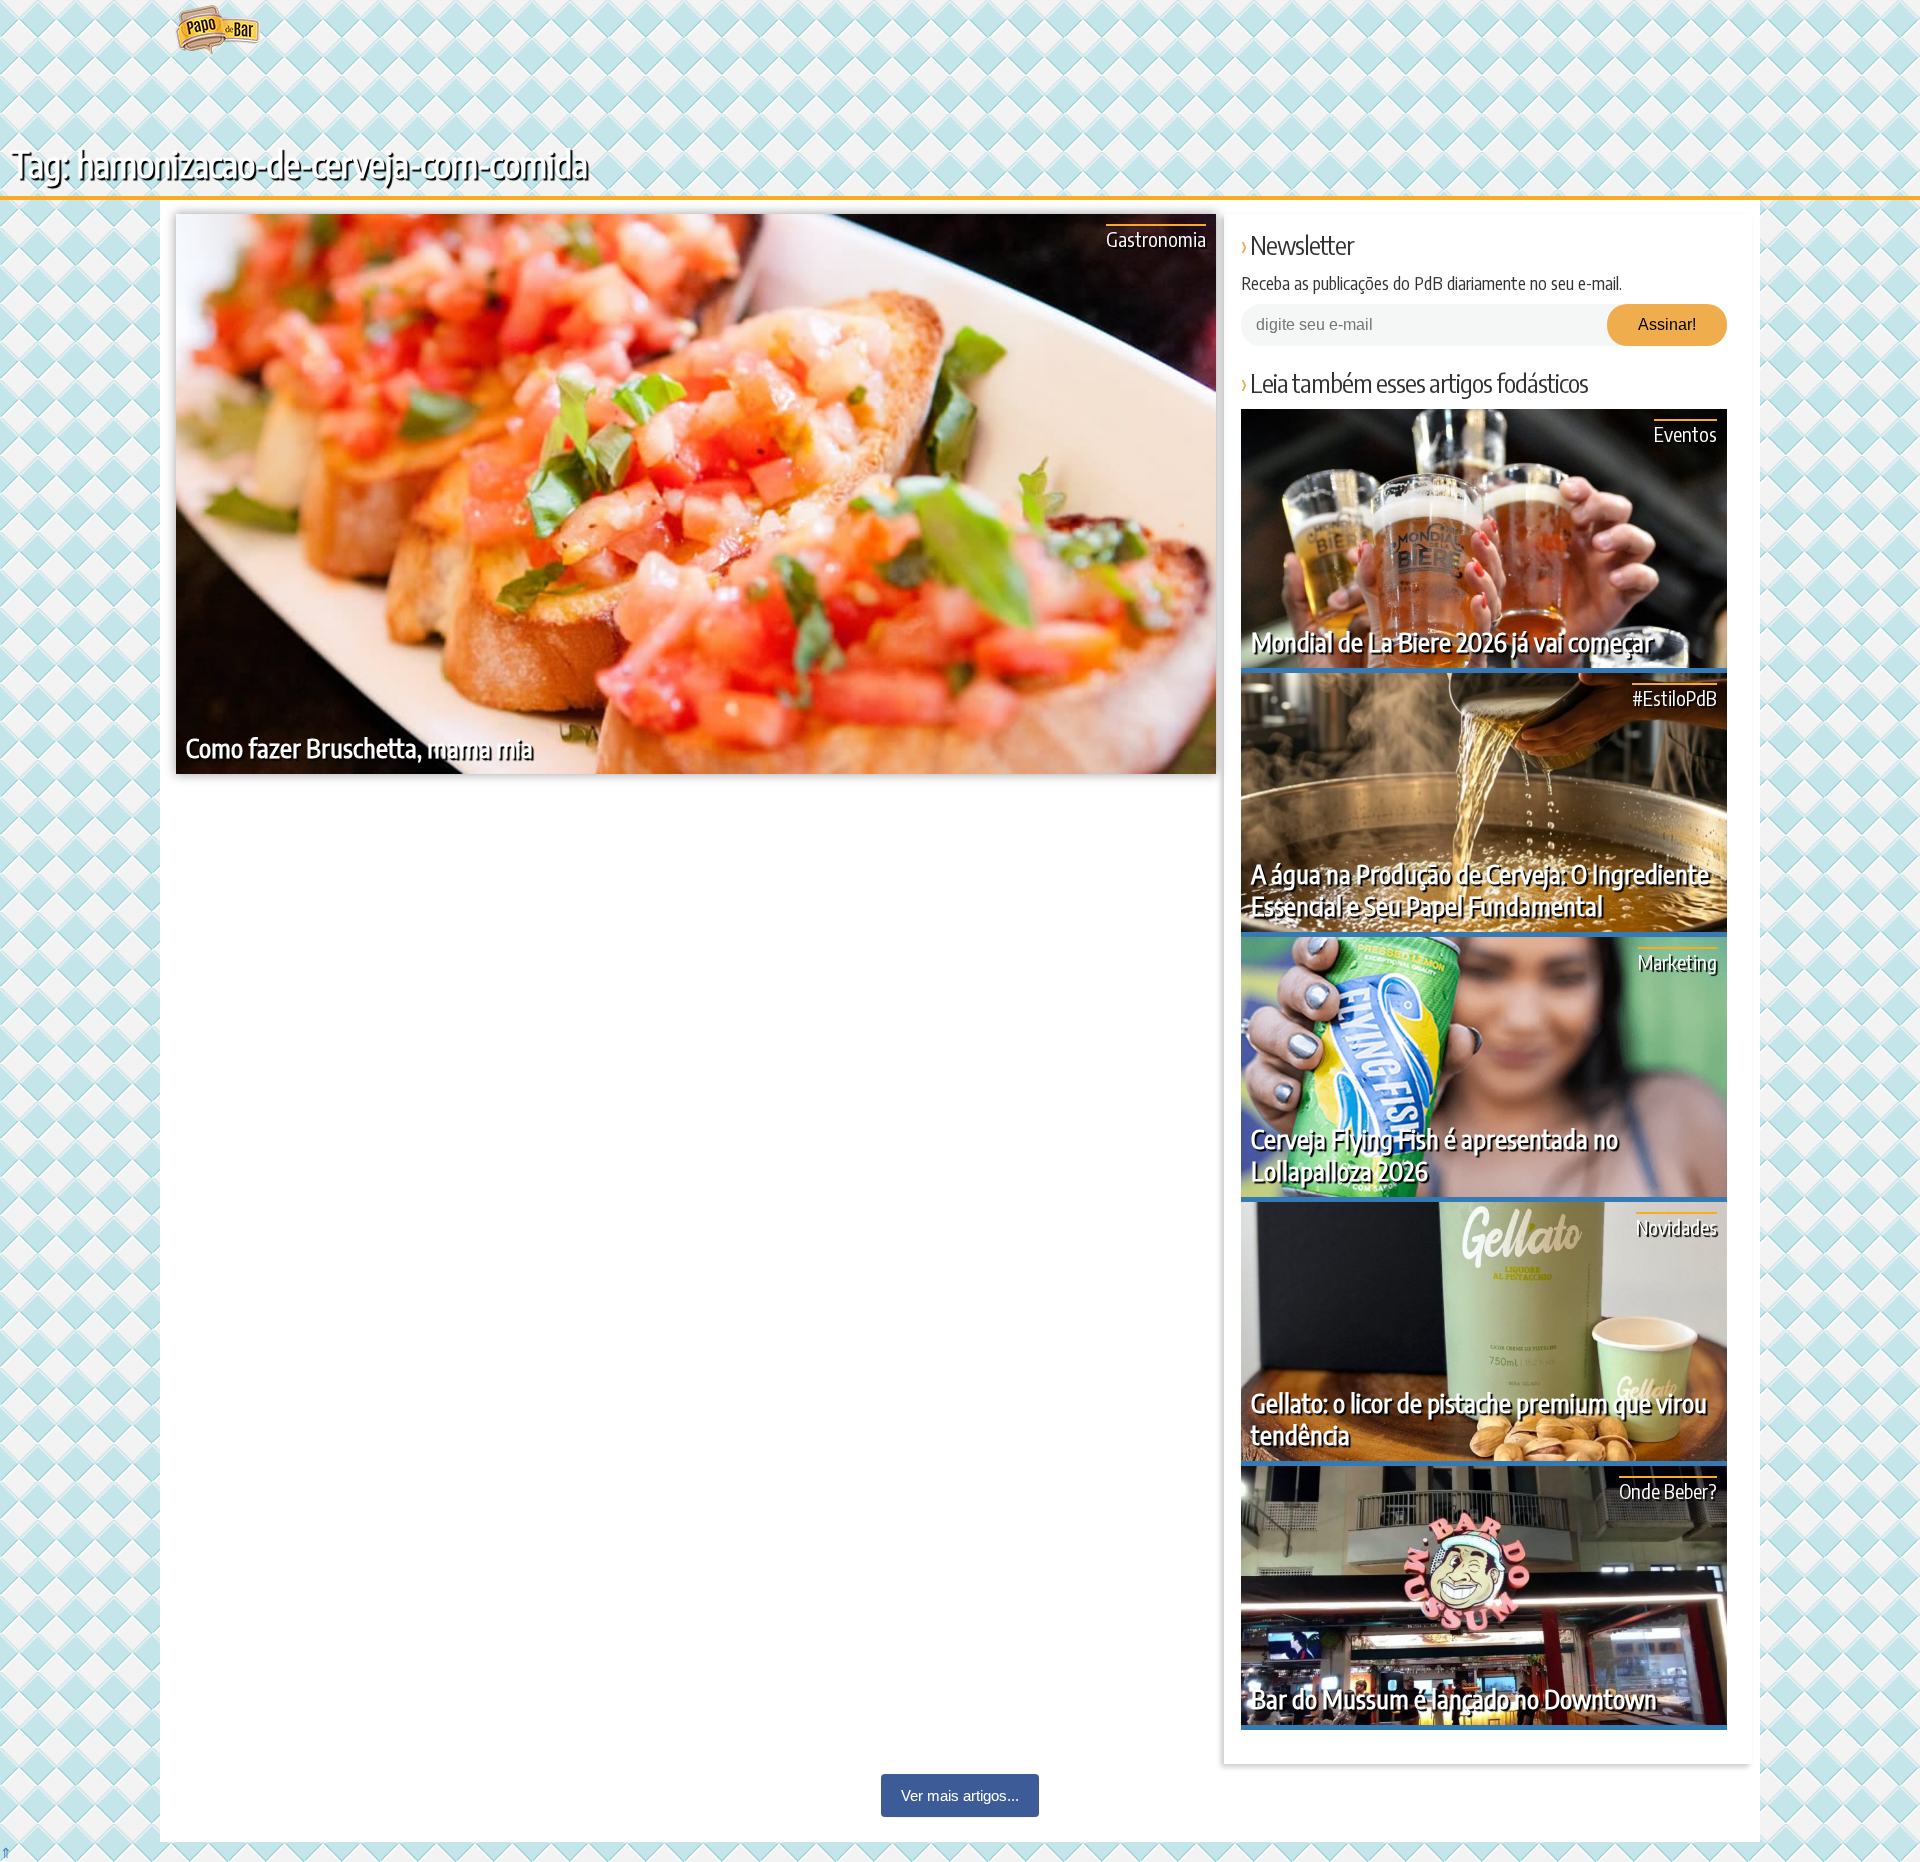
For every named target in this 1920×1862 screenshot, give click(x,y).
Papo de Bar (217, 30)
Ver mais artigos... (960, 1795)
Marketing (1677, 961)
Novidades (1676, 1226)
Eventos (1685, 433)
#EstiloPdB (1674, 697)
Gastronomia (1156, 238)
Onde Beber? (1668, 1490)
